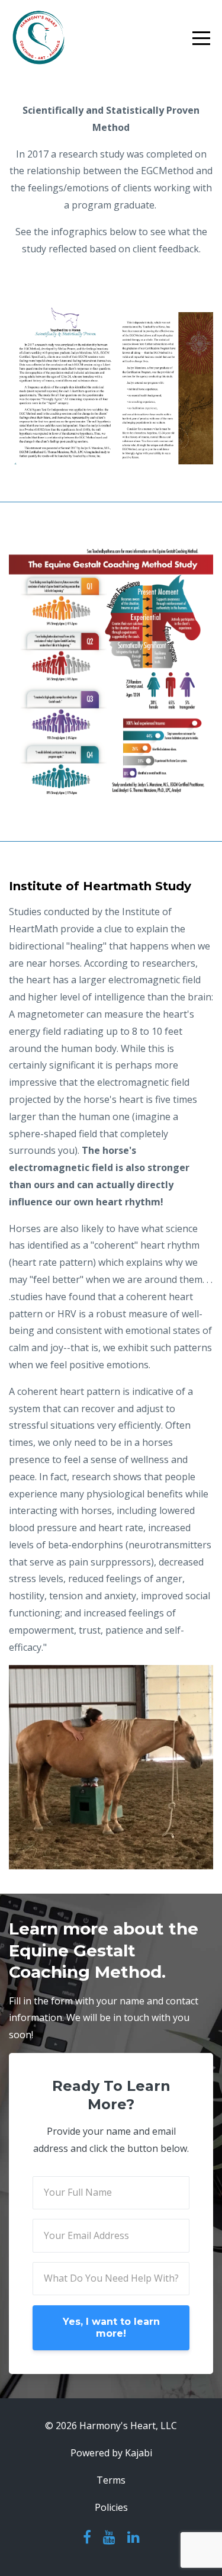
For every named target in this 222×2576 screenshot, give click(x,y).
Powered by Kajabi (111, 2453)
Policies (111, 2507)
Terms (111, 2480)
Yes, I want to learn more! (111, 2328)
